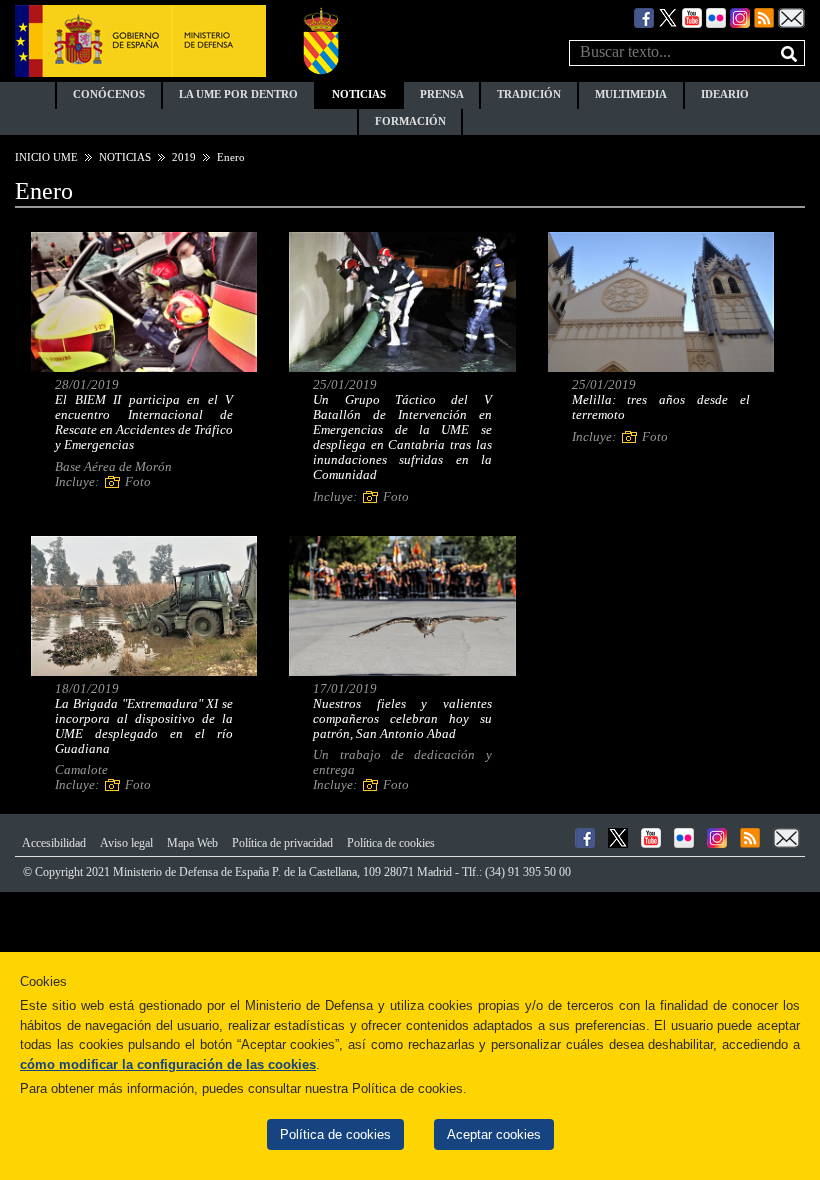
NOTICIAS (359, 94)
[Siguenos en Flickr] (716, 16)
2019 (184, 157)
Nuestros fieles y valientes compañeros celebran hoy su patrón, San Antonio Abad (402, 719)
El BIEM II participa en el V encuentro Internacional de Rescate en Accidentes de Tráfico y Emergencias (144, 422)
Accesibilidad (54, 843)
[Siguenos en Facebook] (644, 16)
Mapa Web (192, 843)
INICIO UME (46, 157)
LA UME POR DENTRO (238, 94)
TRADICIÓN (529, 94)
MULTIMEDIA (631, 94)
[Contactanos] (791, 16)
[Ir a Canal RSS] (764, 16)
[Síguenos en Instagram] (740, 16)
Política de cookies (335, 1134)
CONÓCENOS (109, 94)
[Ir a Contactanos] (786, 838)
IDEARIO (725, 94)
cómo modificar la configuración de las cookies (168, 1064)
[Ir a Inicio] (321, 39)
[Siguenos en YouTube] (692, 16)
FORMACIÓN (410, 121)
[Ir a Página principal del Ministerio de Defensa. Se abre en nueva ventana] (140, 39)
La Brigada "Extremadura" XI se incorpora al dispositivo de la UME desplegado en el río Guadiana (144, 726)
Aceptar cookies (494, 1134)
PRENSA (442, 94)
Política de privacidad (282, 843)
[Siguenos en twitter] (668, 16)
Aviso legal (126, 843)
